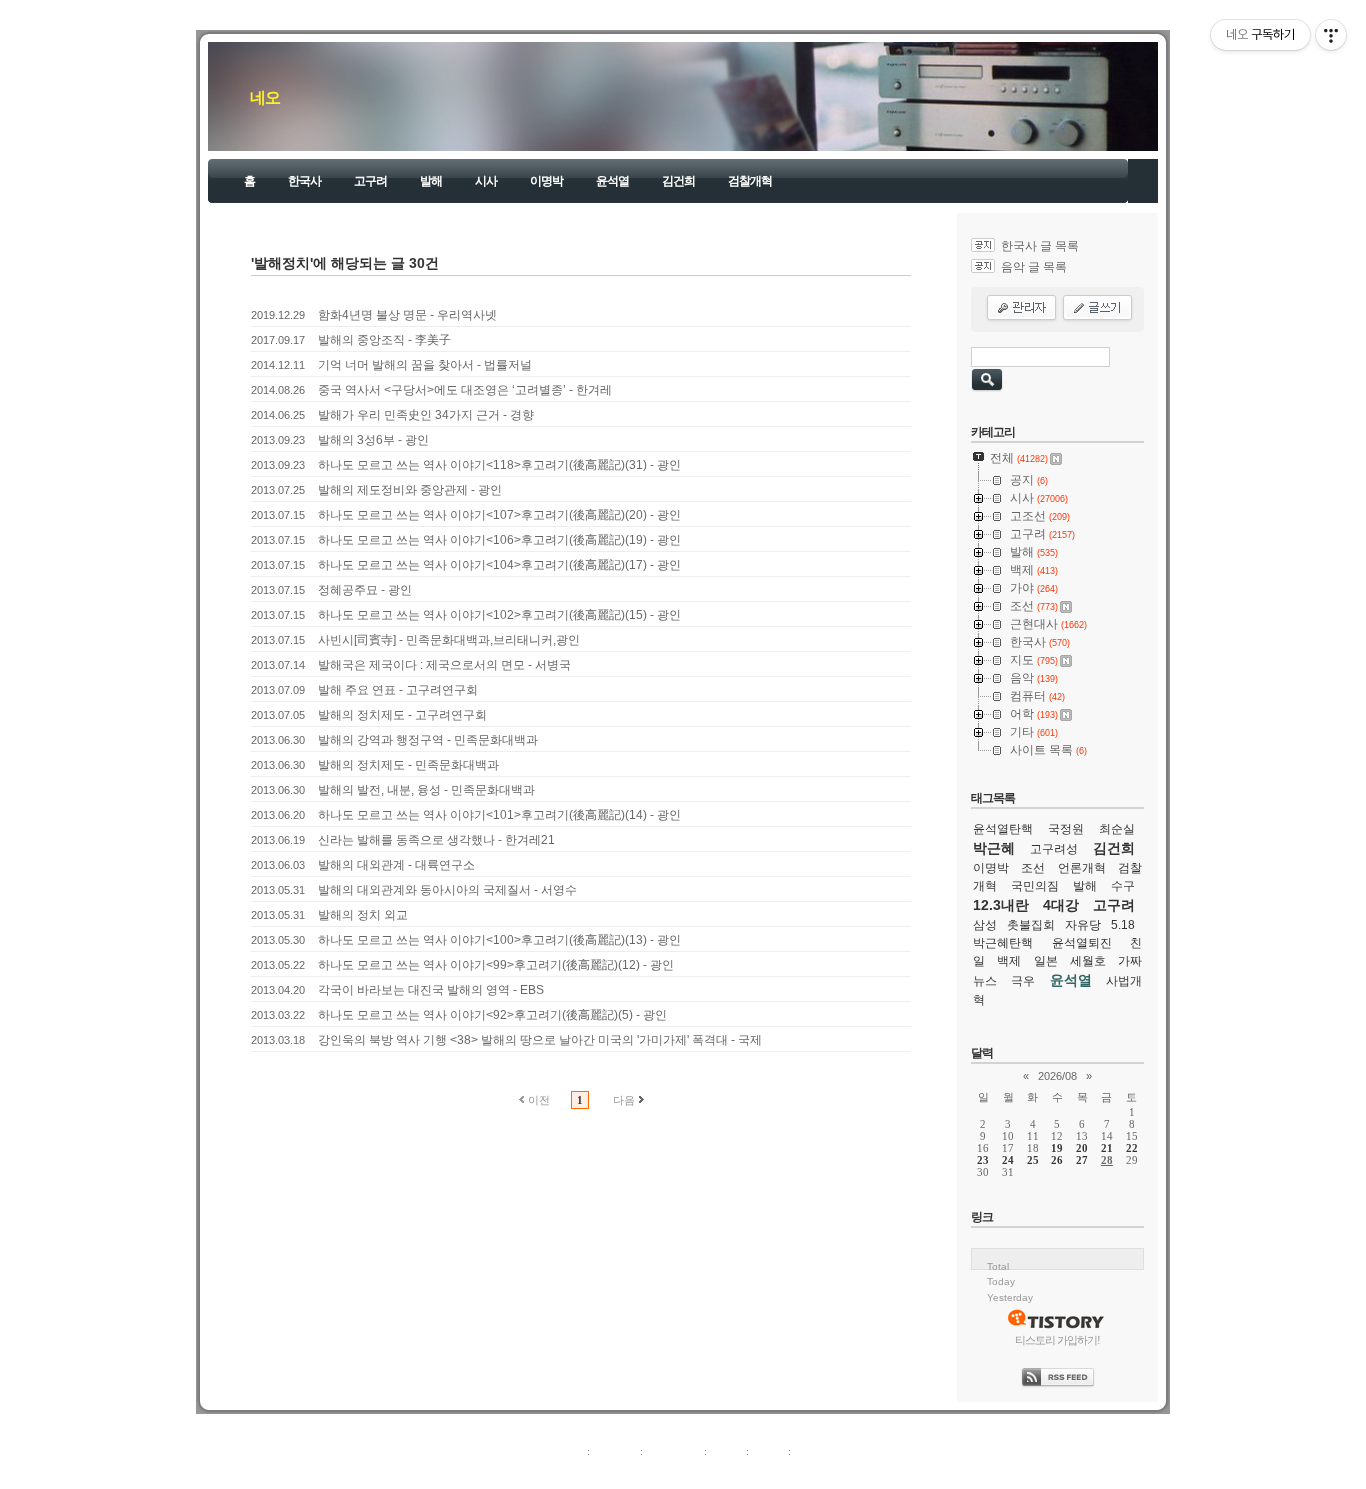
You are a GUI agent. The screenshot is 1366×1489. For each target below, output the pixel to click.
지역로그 (562, 1451)
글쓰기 (810, 1451)
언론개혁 (1082, 868)
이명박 (546, 181)
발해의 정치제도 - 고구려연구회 (402, 715)
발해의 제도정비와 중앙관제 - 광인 (410, 490)
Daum (693, 1473)
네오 (265, 97)
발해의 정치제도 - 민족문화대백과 (408, 765)
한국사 (304, 181)
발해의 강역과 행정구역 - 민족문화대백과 (428, 740)
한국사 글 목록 (1040, 246)
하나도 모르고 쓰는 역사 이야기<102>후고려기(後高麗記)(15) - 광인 (499, 615)
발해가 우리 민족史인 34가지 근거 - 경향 (426, 415)
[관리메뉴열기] (1331, 35)
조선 (1033, 868)
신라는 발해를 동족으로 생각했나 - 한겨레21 (436, 840)
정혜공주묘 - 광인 (365, 590)
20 (1082, 1148)
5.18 (1123, 925)
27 (1082, 1160)
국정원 (1066, 829)
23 (983, 1160)
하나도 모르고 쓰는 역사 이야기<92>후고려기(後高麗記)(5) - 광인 (492, 1015)
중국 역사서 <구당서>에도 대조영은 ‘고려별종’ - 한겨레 (465, 390)
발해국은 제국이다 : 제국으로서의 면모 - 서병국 (444, 665)
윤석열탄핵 (1003, 829)
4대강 (1061, 905)
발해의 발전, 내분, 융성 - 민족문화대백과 (426, 790)
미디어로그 (673, 1451)
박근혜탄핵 (1003, 943)
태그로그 (615, 1451)
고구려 (370, 181)
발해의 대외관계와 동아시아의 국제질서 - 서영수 (447, 890)
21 (1107, 1148)
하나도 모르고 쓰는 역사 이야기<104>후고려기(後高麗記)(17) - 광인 (499, 565)
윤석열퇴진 (1082, 943)
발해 (431, 181)
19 (1057, 1148)
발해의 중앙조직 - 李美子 (384, 340)
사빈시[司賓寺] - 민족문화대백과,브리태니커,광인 (449, 640)
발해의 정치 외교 (363, 915)
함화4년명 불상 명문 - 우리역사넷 (407, 315)
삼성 (985, 925)
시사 (486, 181)
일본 (1046, 961)
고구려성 (1054, 849)
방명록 (726, 1451)
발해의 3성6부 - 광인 (373, 440)
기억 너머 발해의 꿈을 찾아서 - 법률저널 (425, 365)
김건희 (678, 181)
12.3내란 (1001, 905)
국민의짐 (1035, 886)
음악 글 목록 (1034, 267)
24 (1008, 1160)
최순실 (1117, 829)
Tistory (793, 1473)
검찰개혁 (750, 181)
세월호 (1088, 961)
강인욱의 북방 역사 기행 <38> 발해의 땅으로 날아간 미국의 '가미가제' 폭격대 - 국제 (540, 1040)
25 (1033, 1160)
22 (1132, 1148)
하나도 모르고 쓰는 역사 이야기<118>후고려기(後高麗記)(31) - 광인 (499, 465)
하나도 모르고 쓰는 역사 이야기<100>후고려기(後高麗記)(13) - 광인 (499, 940)
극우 (1023, 981)
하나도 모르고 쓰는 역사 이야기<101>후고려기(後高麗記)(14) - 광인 (499, 815)
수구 (1123, 886)
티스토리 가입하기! (1057, 1340)
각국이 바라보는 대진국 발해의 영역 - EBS (431, 990)
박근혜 (994, 848)
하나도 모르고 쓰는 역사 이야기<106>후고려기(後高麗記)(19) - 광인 (499, 540)
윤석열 (612, 181)
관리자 (768, 1451)
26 (1057, 1160)
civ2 (567, 1473)
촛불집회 (1031, 925)
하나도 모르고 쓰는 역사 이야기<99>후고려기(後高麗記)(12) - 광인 (496, 965)
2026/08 (1057, 1076)
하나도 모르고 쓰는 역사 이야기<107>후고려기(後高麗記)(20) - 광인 (499, 515)
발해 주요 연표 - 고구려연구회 (398, 690)
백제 (1009, 961)
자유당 (1083, 925)
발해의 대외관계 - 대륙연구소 (396, 865)
